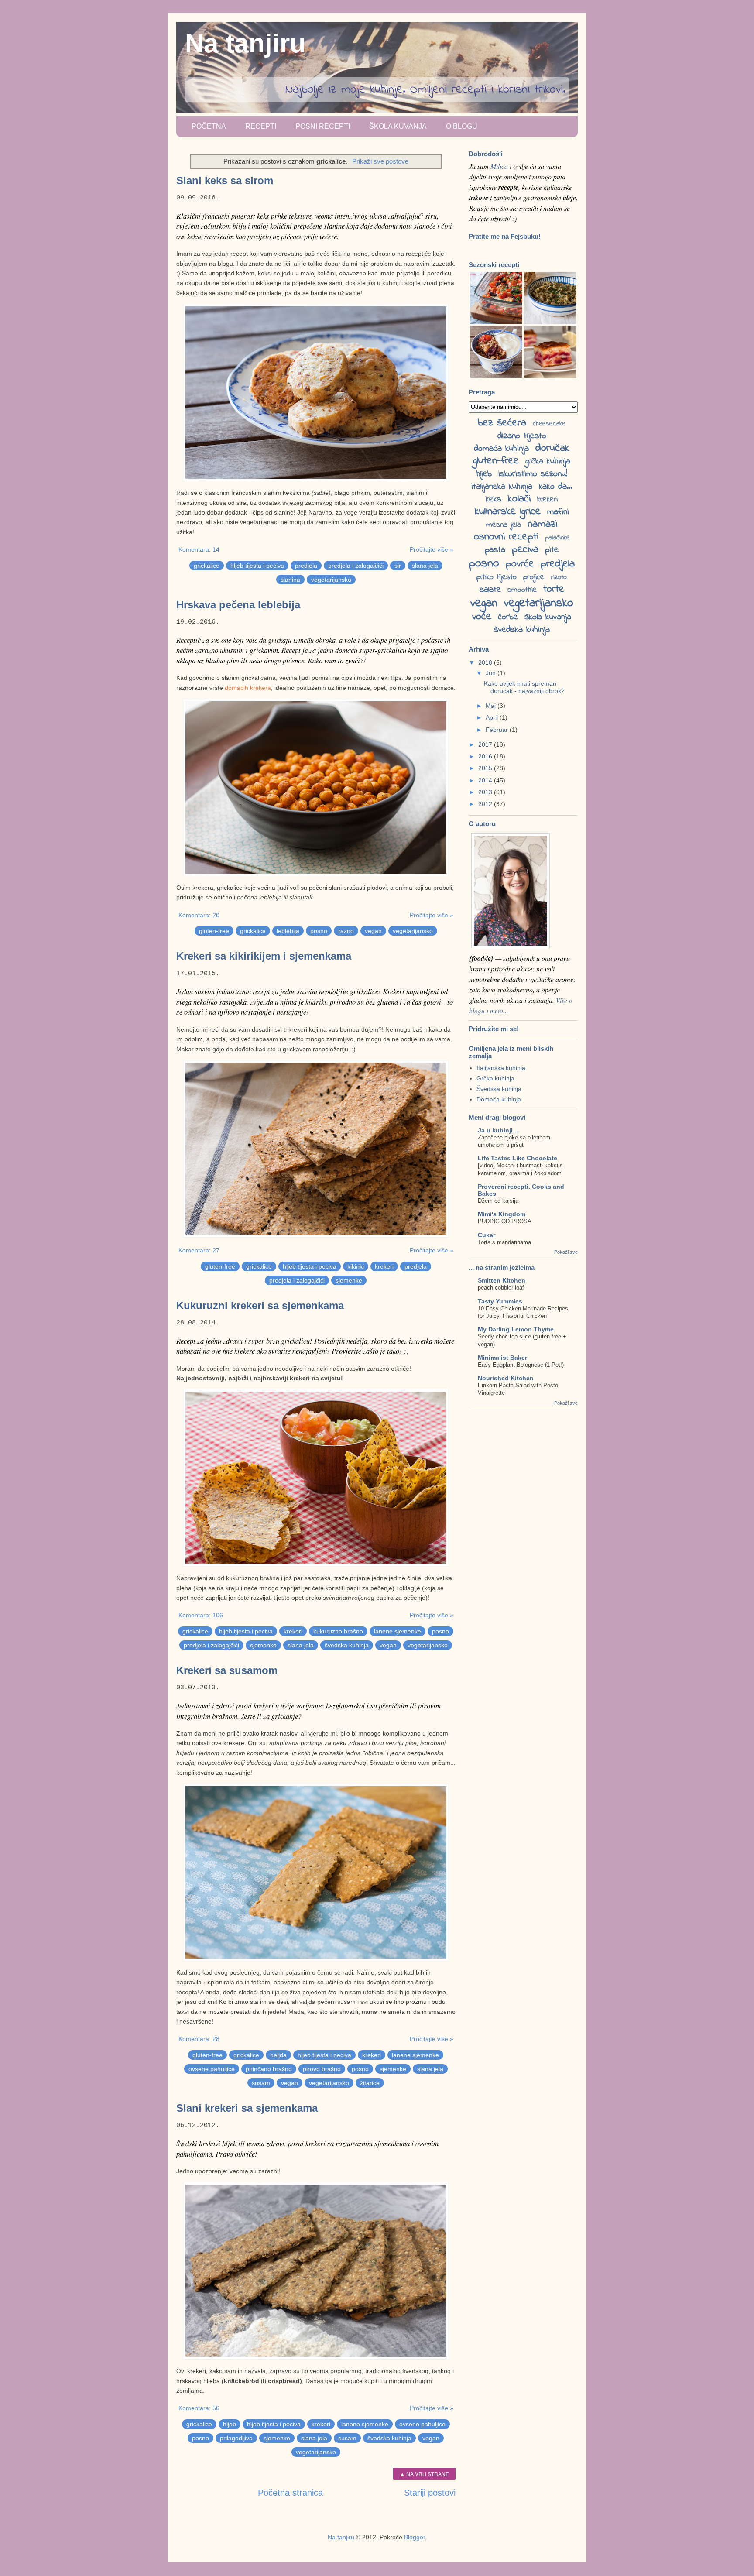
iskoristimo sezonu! (533, 474)
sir (398, 566)
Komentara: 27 (199, 1250)
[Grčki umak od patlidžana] (550, 322)
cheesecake (549, 424)
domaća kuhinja (501, 449)
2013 (486, 792)
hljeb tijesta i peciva (257, 566)
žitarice (370, 2083)
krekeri (384, 1266)
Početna (209, 126)
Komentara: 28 (199, 2039)
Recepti (261, 126)
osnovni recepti (506, 537)
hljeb (230, 2424)
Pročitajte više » (432, 549)
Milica (499, 166)
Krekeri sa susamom (227, 1670)
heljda (278, 2055)
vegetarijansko (331, 580)
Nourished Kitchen (506, 1378)
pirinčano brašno (269, 2069)
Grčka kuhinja (495, 1078)
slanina (290, 580)
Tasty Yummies (500, 1301)
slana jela (425, 566)
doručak (552, 448)
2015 (486, 768)
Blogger (415, 2537)
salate (490, 590)
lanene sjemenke (398, 1631)
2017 (486, 744)
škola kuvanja (548, 617)
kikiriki (356, 1266)
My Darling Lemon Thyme (516, 1329)
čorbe (508, 617)
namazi (542, 524)
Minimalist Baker (502, 1358)
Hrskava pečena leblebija (238, 605)
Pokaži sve (566, 1252)
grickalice (207, 566)
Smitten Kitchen (502, 1280)
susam (261, 2083)
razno (346, 931)
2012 (486, 804)
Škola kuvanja (398, 126)
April (493, 717)
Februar (498, 730)
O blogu (462, 126)
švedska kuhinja (347, 1645)
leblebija (288, 931)
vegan (373, 931)
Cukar (487, 1235)
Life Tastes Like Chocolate (518, 1158)
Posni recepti (323, 126)
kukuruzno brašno (338, 1631)
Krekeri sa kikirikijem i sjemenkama (264, 956)
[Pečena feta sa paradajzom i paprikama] (496, 322)
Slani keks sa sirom (225, 180)
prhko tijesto (497, 577)
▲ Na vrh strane (424, 2474)
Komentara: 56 (199, 2408)
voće (482, 617)
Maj (492, 706)
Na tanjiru (245, 43)
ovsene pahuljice (212, 2069)
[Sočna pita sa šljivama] (550, 376)
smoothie (522, 590)
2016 (486, 756)
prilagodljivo (236, 2438)
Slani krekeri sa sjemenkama (247, 2108)
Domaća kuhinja (499, 1099)
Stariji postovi (430, 2493)
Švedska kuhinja (499, 1089)
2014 (486, 780)
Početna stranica (290, 2493)
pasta (495, 550)
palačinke (557, 538)
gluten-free (214, 931)
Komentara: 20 (199, 915)
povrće (520, 564)
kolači (519, 499)
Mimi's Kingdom (502, 1214)
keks (494, 499)
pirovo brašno (322, 2069)
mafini (558, 512)
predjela (306, 566)
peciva (525, 550)
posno (319, 931)
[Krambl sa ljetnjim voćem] (496, 376)
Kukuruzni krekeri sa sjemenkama (260, 1305)
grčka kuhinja (548, 461)
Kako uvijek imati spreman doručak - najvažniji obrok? (524, 687)
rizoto (559, 577)
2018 (486, 662)
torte (554, 589)
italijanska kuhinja (502, 487)
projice (534, 577)
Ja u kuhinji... (498, 1130)
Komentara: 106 (201, 1615)
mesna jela (504, 525)
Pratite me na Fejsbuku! (505, 236)
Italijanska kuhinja (501, 1068)
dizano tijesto (522, 436)
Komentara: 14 (199, 549)
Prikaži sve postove (380, 161)
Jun (492, 673)
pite (552, 550)
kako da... (555, 487)
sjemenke (349, 1280)
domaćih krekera (248, 688)
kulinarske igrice (508, 512)
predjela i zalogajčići (356, 566)
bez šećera (502, 423)
